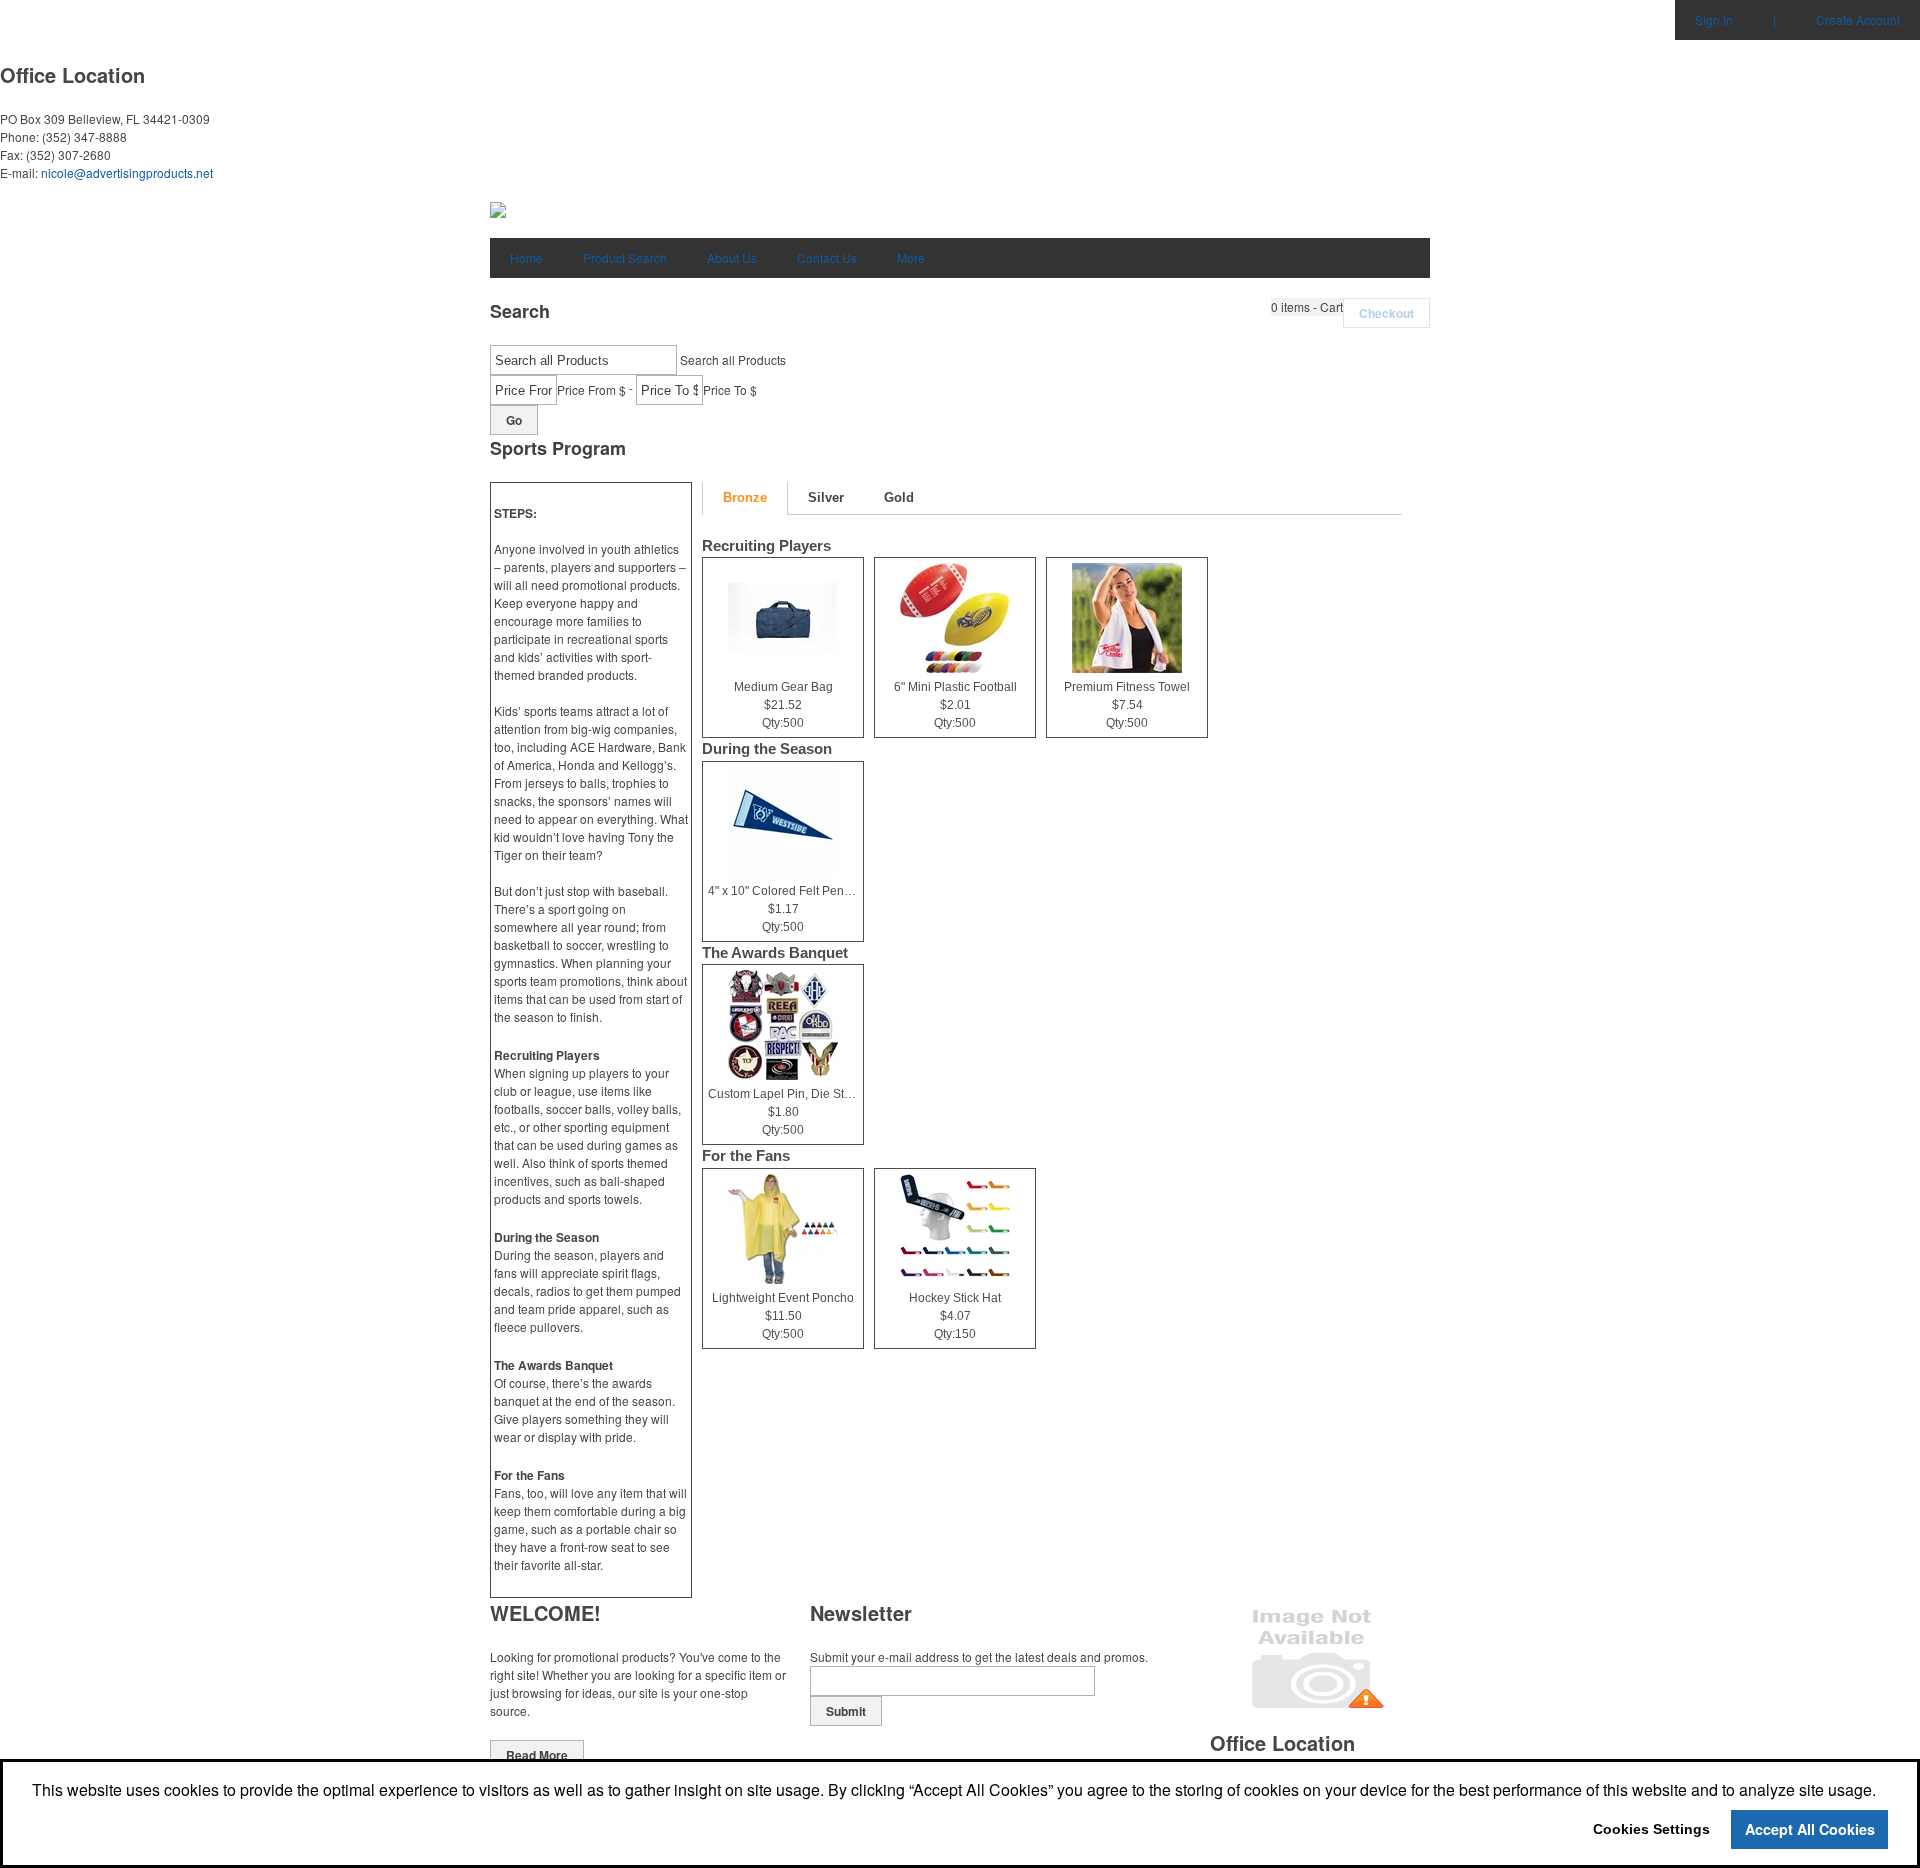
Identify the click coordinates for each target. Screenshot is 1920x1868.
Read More (537, 1755)
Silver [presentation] (826, 497)
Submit (846, 1711)
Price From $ (591, 389)
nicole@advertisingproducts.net (127, 172)
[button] (1307, 307)
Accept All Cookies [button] (1810, 1829)
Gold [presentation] (899, 497)
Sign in (1714, 19)
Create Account (1858, 19)
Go (514, 420)
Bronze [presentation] (745, 497)
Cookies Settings (1651, 1829)
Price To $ (730, 389)
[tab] (745, 498)
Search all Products (733, 359)
